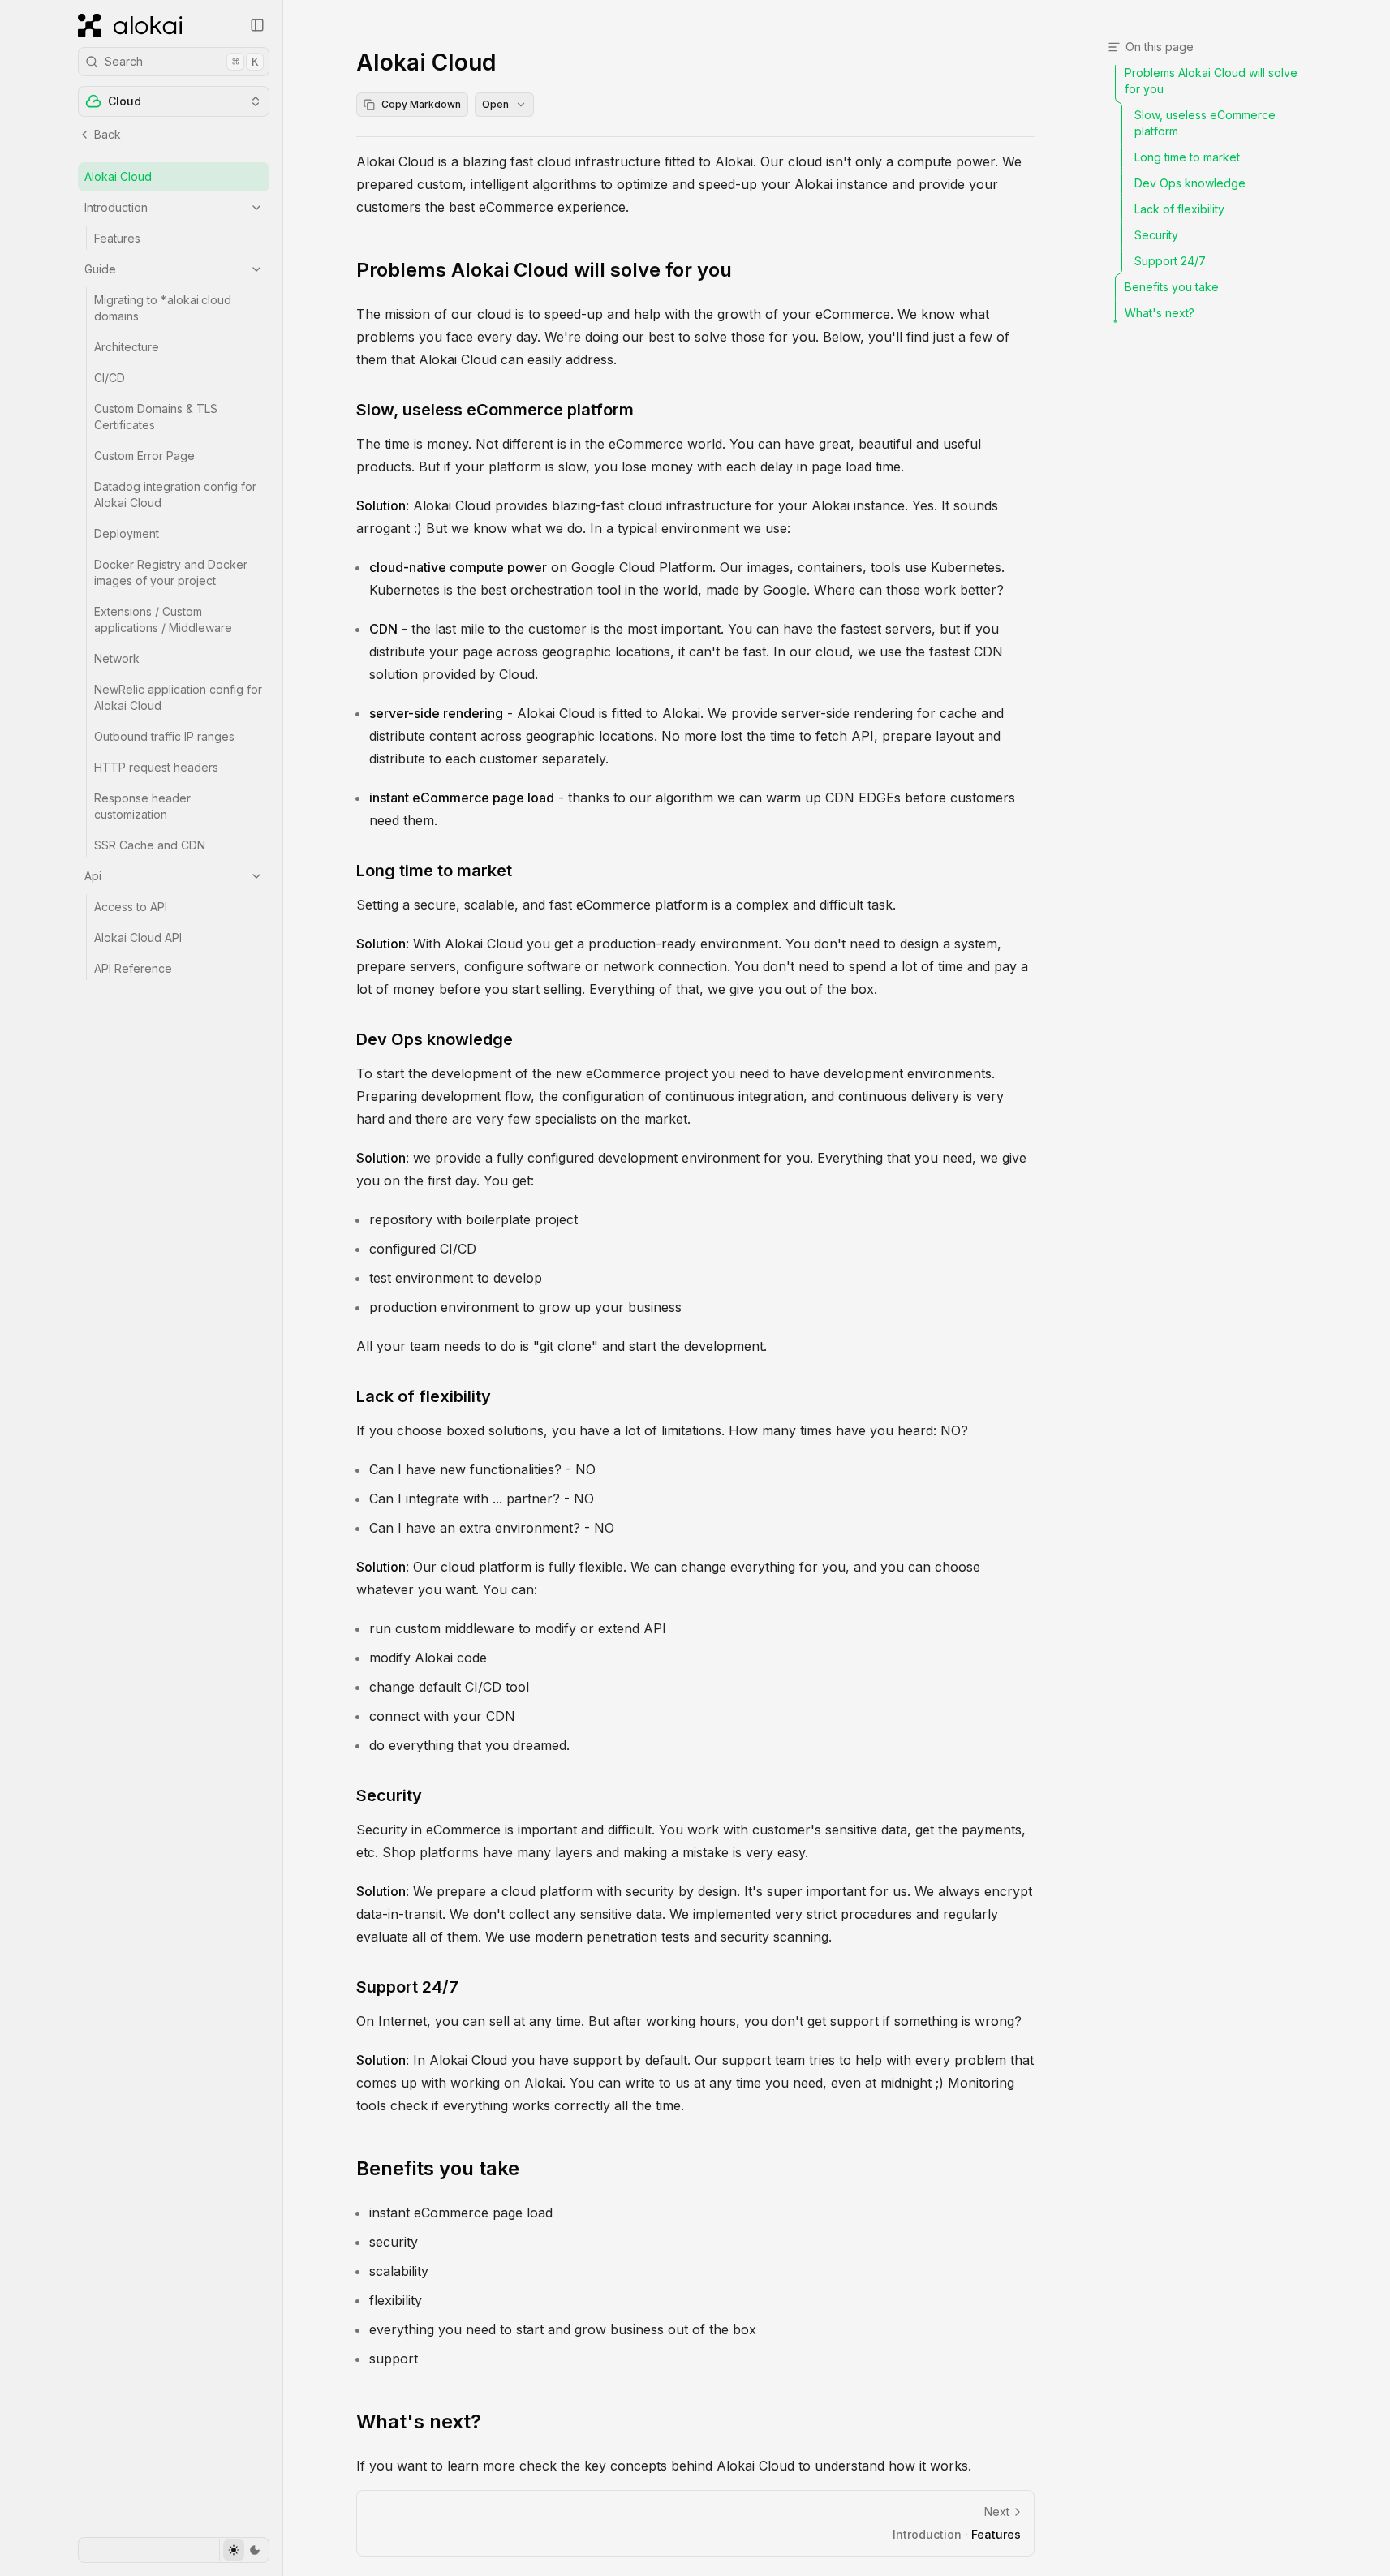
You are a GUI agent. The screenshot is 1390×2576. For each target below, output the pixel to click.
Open (495, 104)
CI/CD (110, 378)
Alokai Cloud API (138, 938)
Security (389, 1795)
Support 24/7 (407, 1987)
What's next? (419, 2421)
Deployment (127, 533)
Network (117, 658)
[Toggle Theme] (244, 2550)
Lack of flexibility (424, 1396)
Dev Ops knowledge (435, 1039)
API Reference (133, 968)
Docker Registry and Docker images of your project (171, 572)
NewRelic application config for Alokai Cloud (178, 697)
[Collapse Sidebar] (257, 25)
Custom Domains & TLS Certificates (156, 417)
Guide (100, 269)
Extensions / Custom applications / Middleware (163, 619)
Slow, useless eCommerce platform (495, 410)
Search (181, 61)
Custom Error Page (144, 456)
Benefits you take (438, 2168)
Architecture (127, 347)
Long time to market (434, 871)
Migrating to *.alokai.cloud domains (163, 308)
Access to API (131, 907)
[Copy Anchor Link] (745, 270)
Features (117, 238)
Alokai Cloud (118, 176)
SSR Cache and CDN (150, 845)
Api (93, 876)
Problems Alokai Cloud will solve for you (544, 270)
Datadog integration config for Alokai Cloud (175, 495)
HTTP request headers (156, 767)
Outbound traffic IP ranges (164, 736)
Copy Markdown (421, 104)
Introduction (116, 207)
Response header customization (142, 806)
